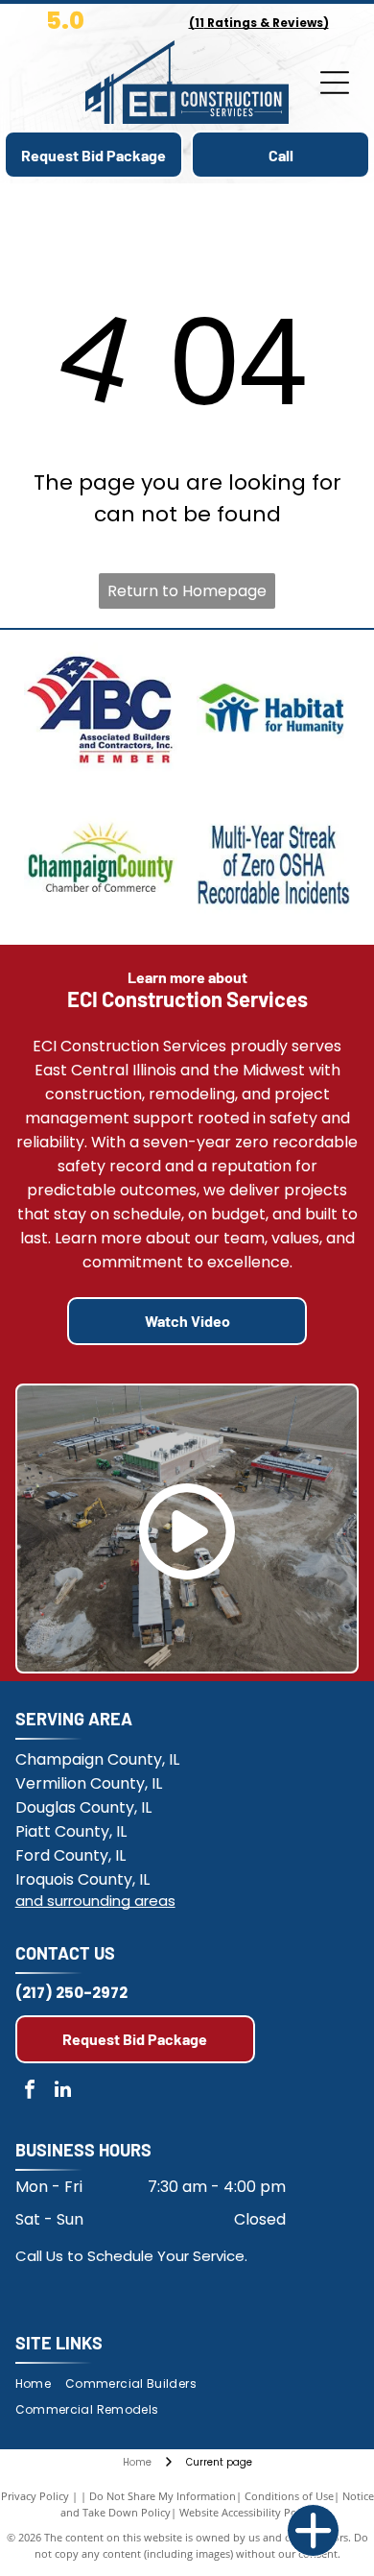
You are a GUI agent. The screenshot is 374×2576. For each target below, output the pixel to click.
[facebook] (30, 2092)
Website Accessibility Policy (246, 2512)
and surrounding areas (95, 1901)
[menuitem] (40, 2384)
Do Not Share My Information (163, 2496)
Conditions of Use (289, 2496)
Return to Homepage (187, 591)
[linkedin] (63, 2092)
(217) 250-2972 (71, 1993)
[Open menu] (335, 83)
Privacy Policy (35, 2496)
